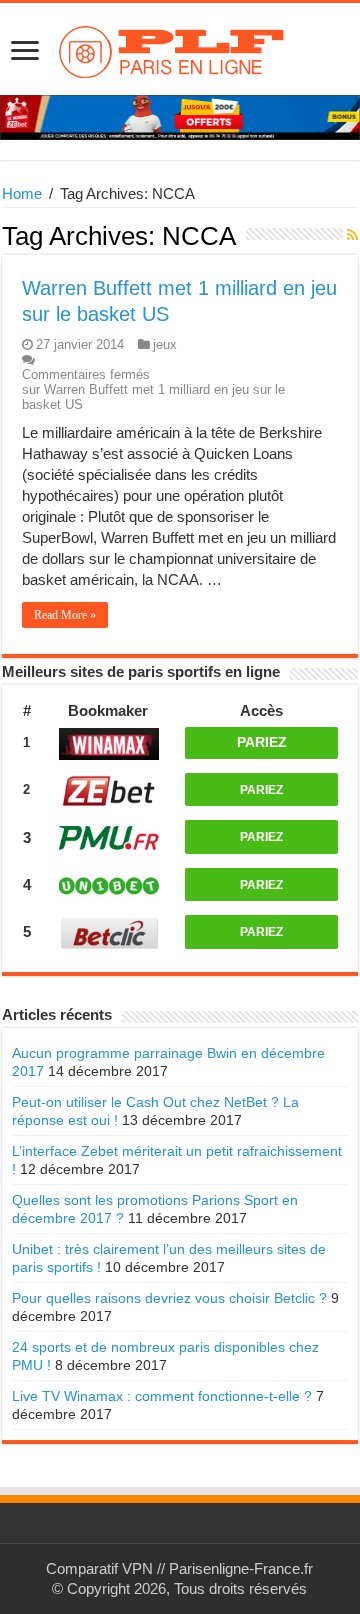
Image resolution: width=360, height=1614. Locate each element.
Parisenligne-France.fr (241, 1568)
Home (22, 193)
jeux (165, 344)
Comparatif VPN (99, 1568)
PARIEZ (262, 742)
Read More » (65, 615)
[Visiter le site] (109, 741)
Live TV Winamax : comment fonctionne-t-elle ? (162, 1396)
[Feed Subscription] (352, 235)
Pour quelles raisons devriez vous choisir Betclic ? (169, 1298)
